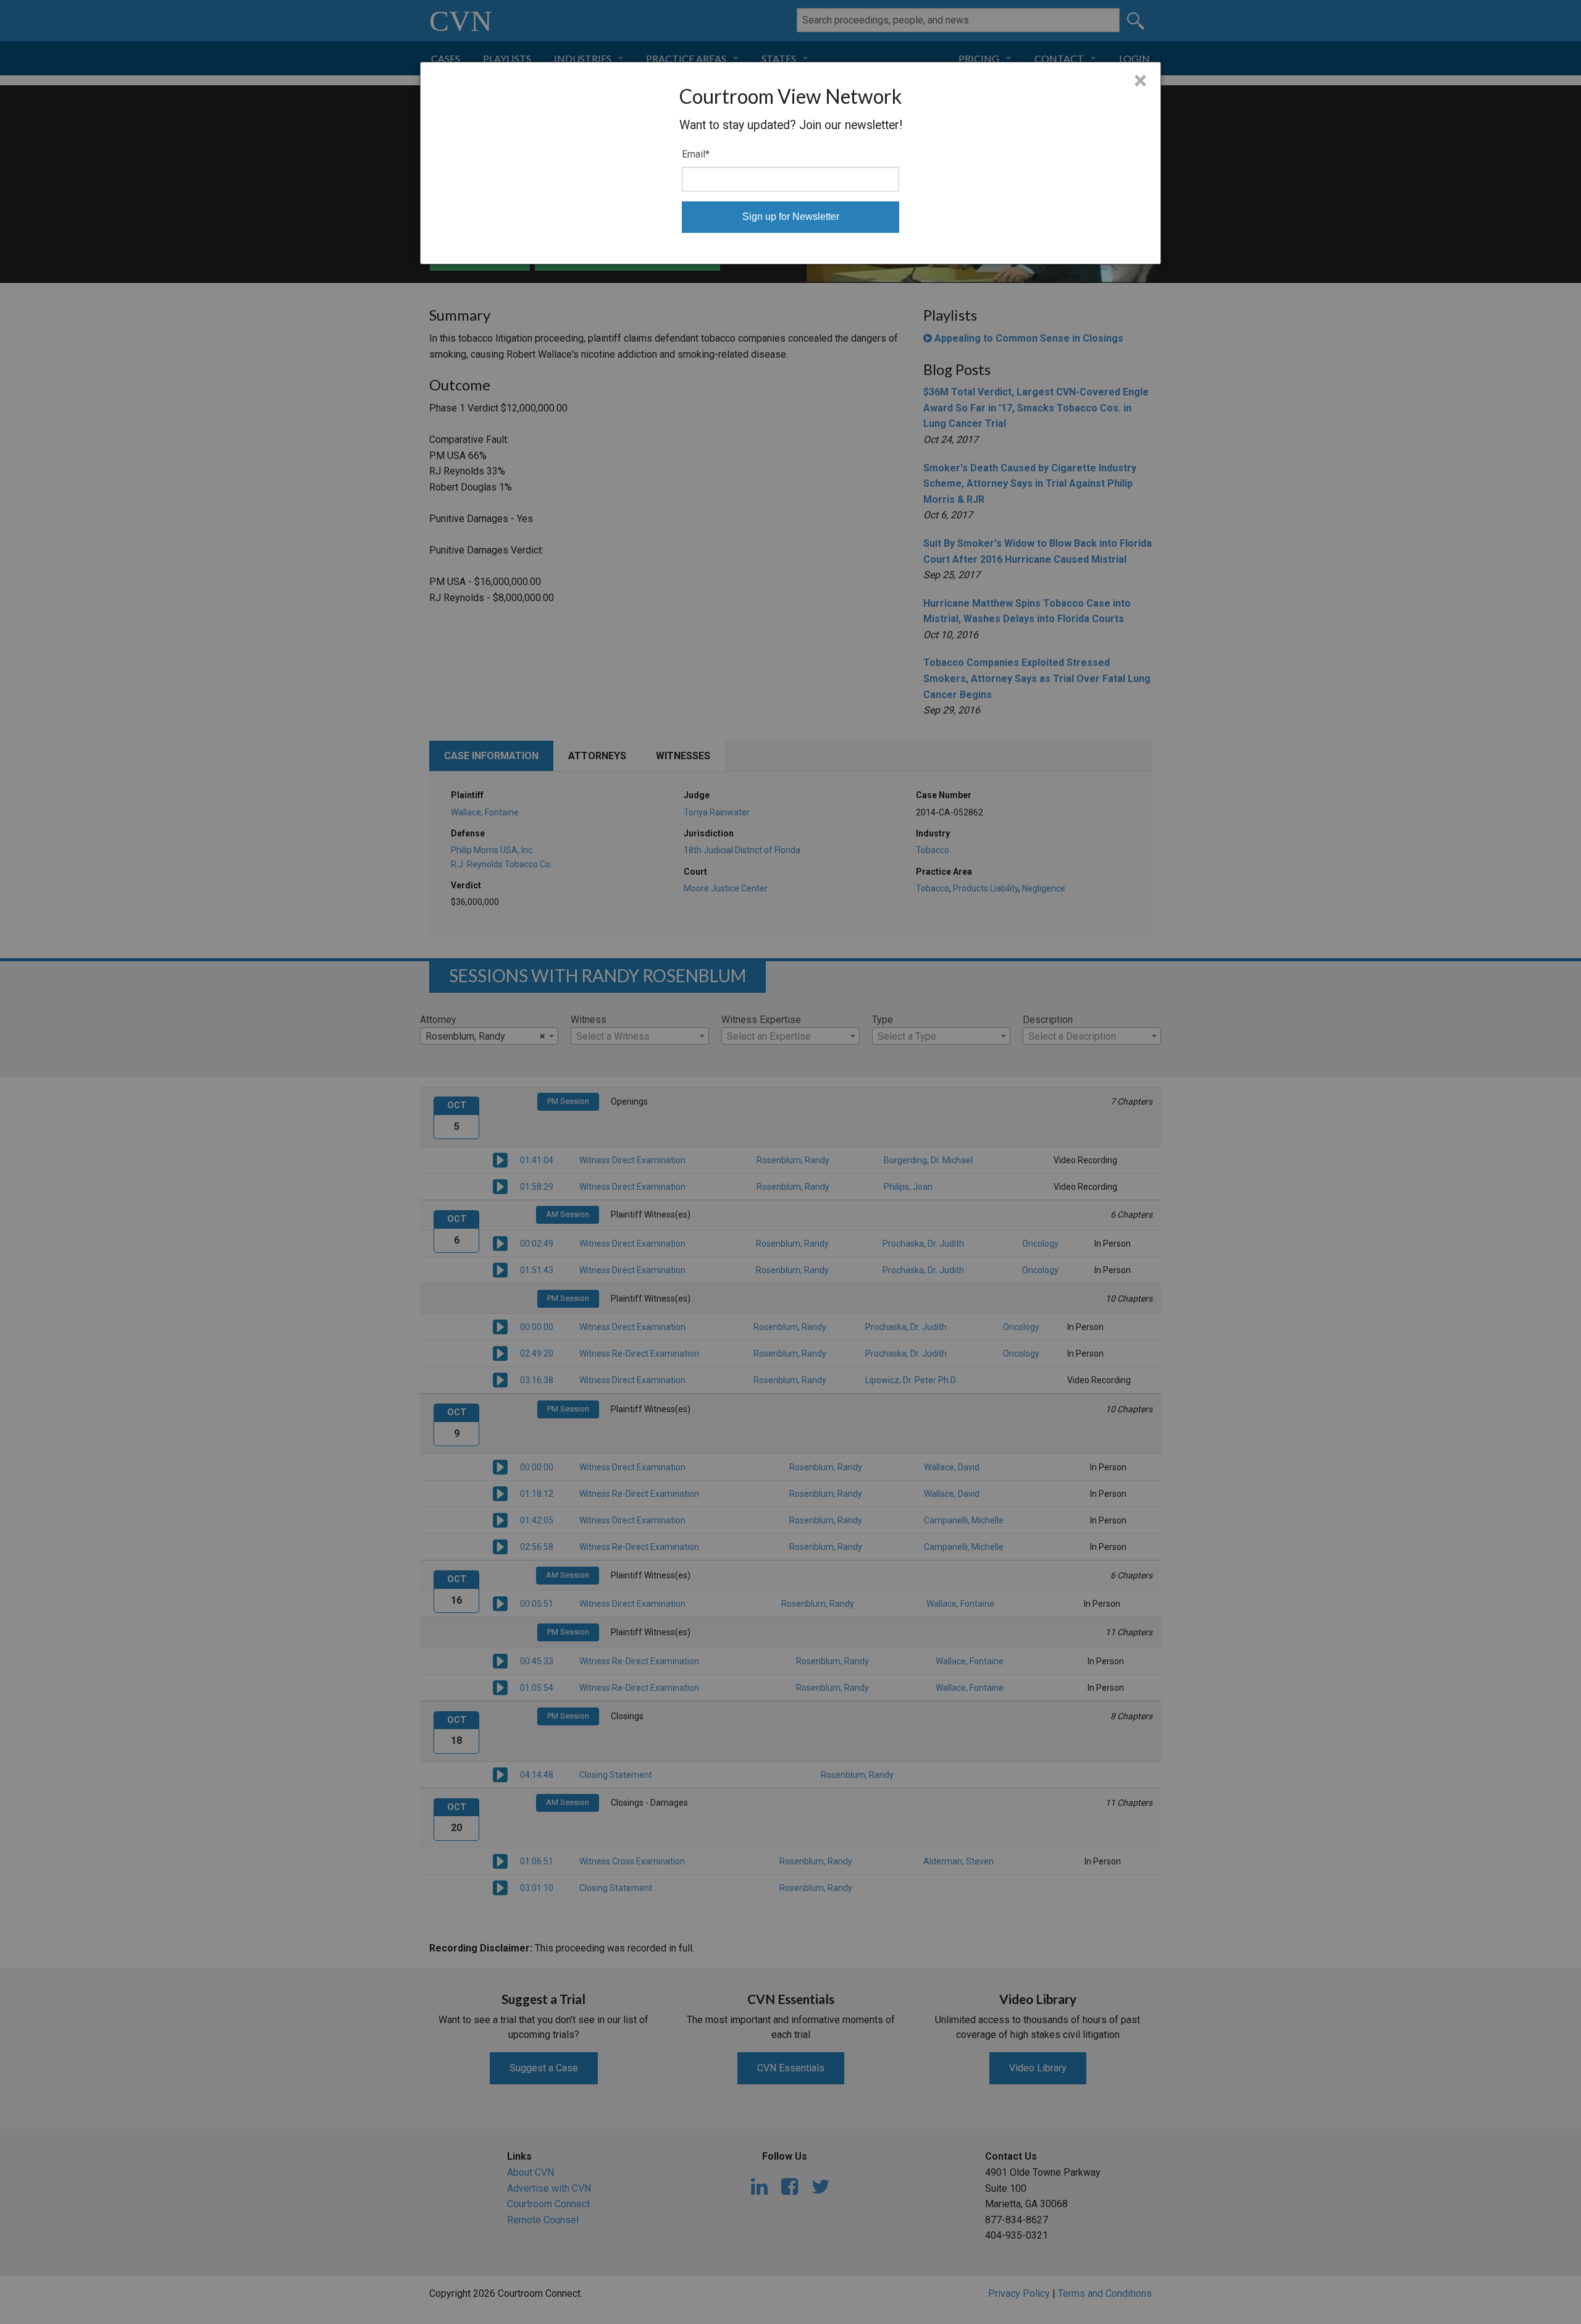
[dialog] (790, 163)
